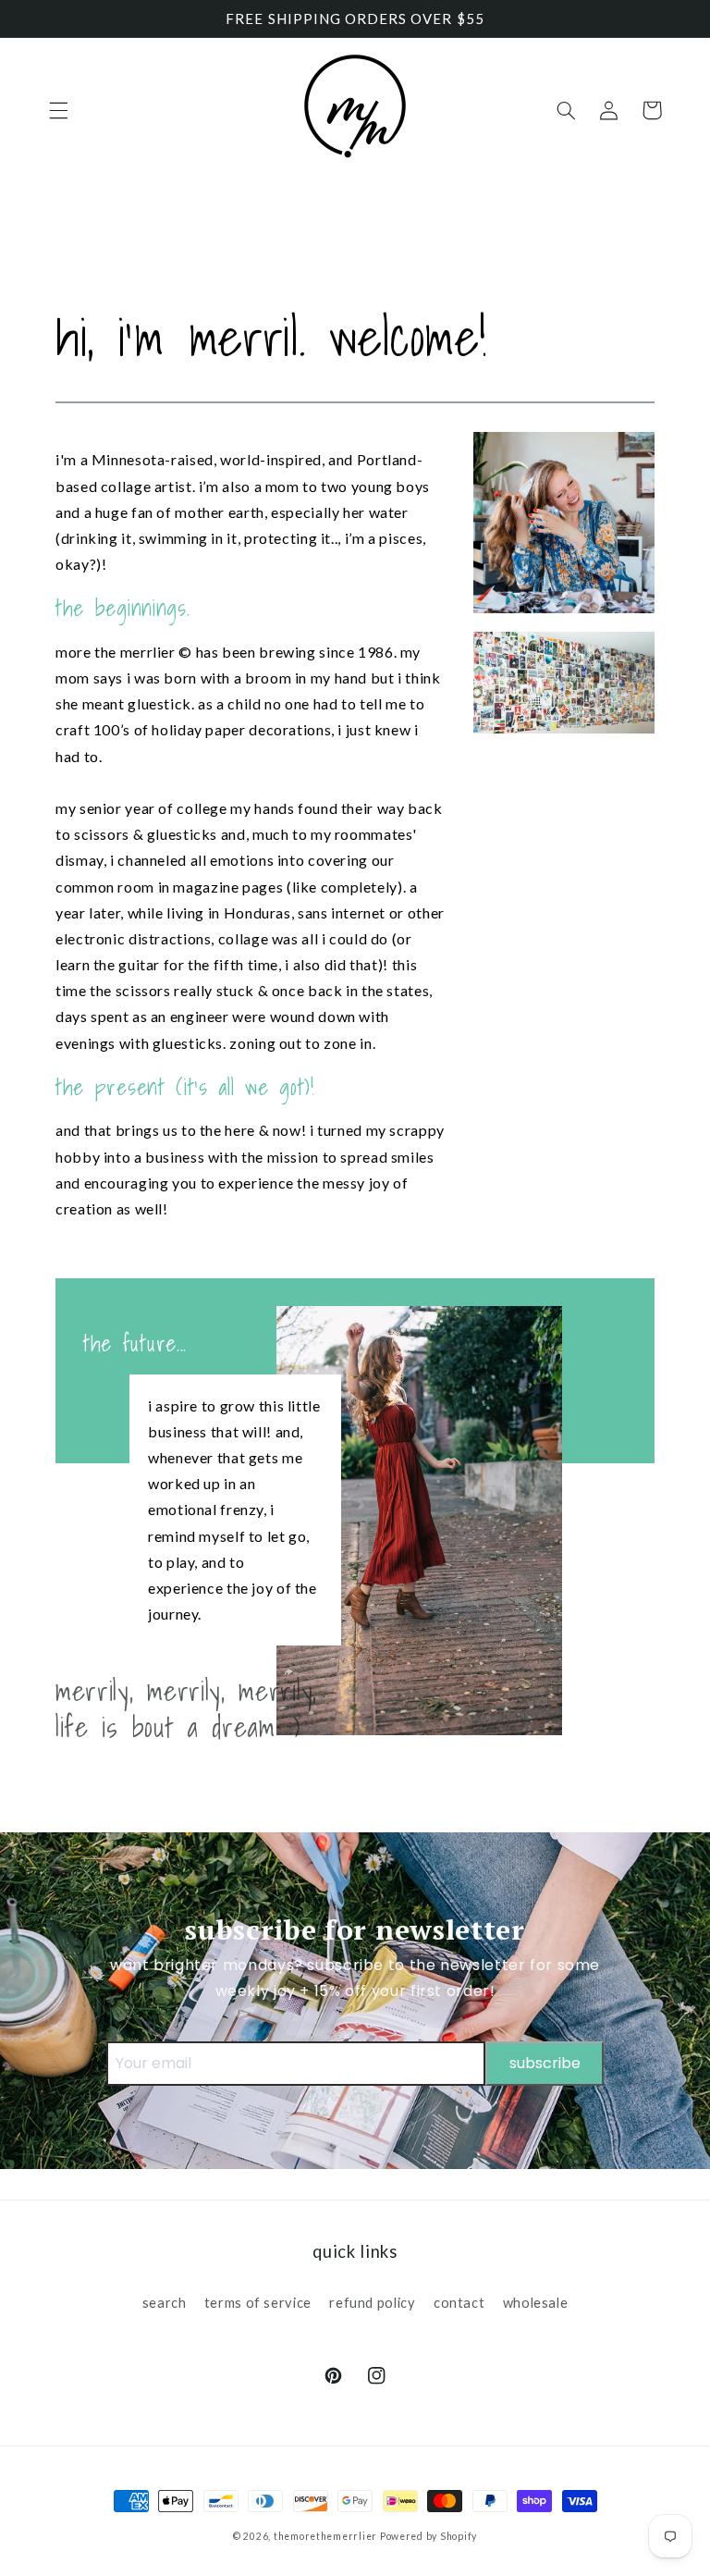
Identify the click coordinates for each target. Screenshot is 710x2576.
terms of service (258, 2302)
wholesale (536, 2302)
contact (459, 2302)
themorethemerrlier (325, 2536)
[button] (58, 110)
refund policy (372, 2302)
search (165, 2302)
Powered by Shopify (428, 2536)
